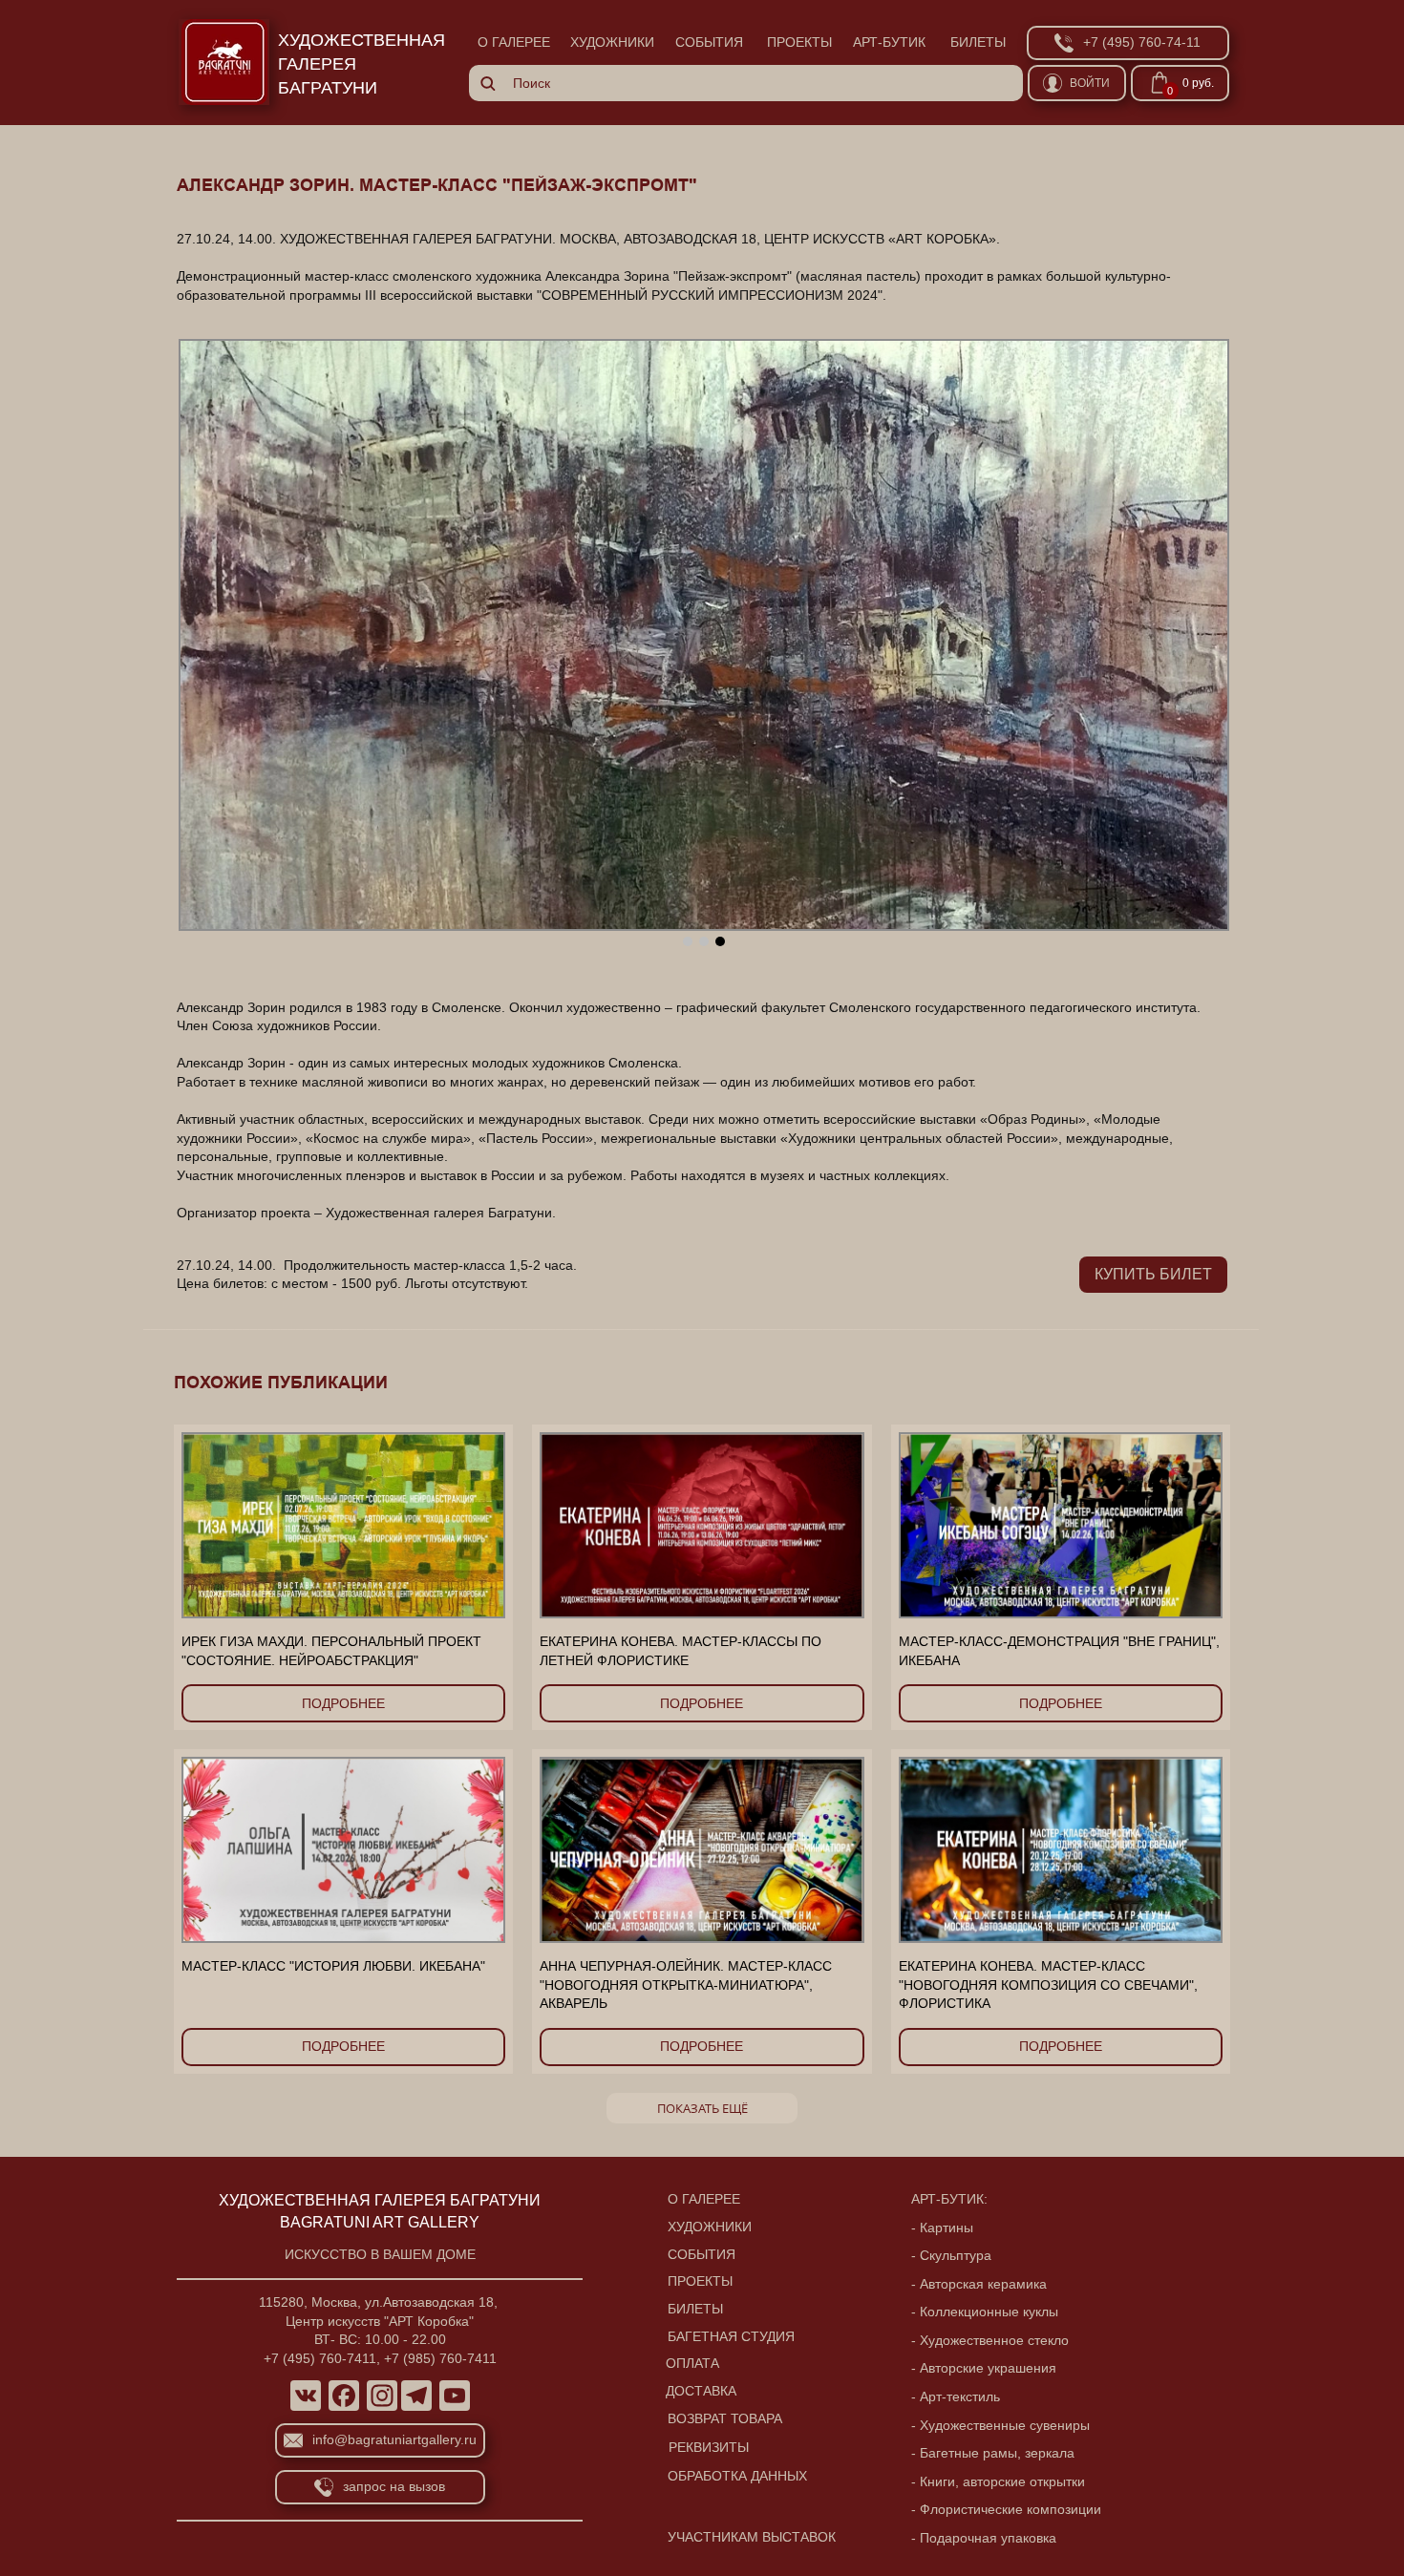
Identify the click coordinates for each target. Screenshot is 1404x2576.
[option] (704, 635)
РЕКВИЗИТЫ (709, 2447)
